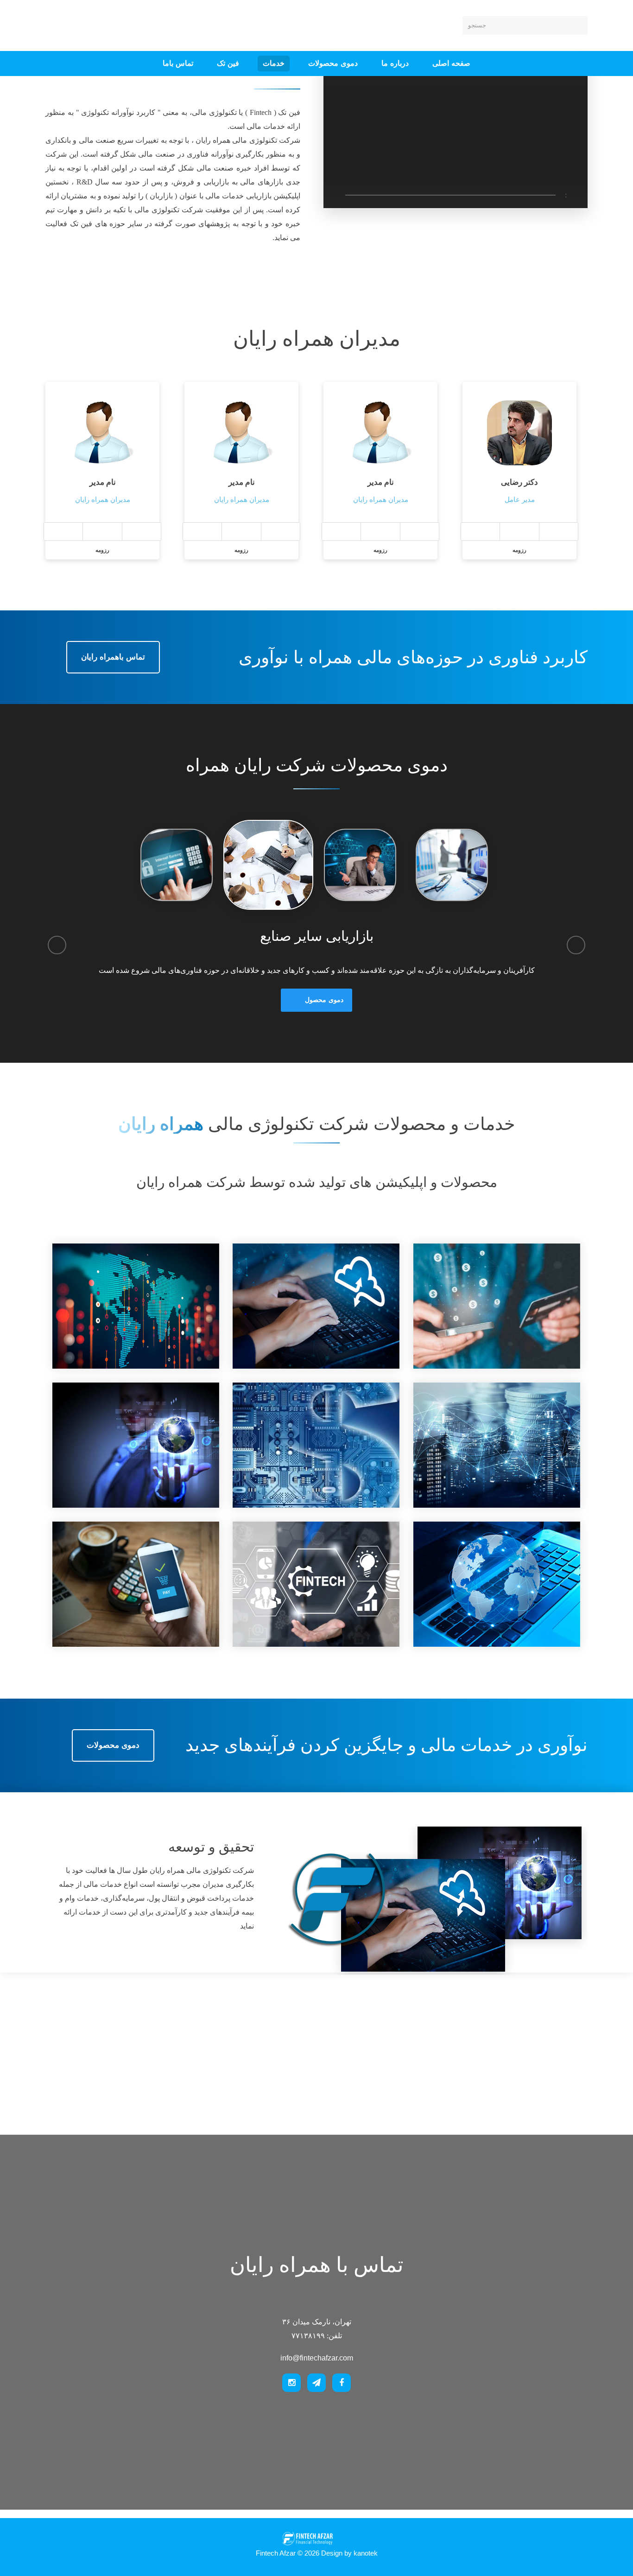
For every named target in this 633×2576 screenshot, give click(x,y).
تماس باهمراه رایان (113, 657)
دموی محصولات (333, 63)
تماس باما (178, 63)
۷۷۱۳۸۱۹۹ (146, 25)
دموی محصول (324, 1000)
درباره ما (395, 63)
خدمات (274, 63)
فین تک (228, 63)
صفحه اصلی (451, 63)
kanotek (366, 2553)
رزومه (102, 550)
